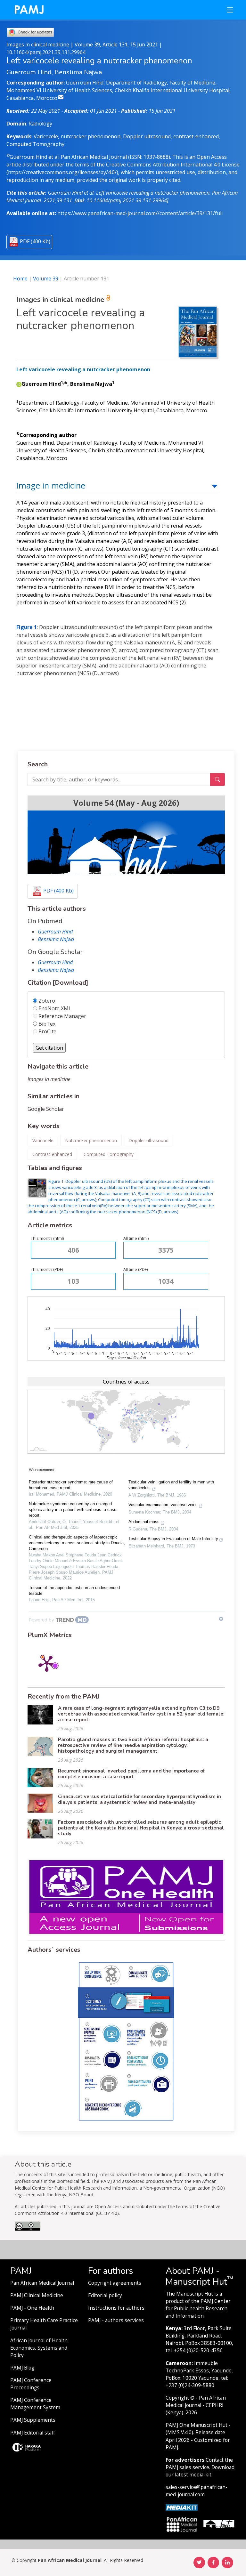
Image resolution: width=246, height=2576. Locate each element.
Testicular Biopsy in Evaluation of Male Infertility (173, 1539)
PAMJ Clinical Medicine (37, 2295)
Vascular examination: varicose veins (163, 1505)
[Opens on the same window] (28, 2229)
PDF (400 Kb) (35, 241)
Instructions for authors (116, 2308)
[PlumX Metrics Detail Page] (47, 1663)
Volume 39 (46, 279)
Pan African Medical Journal (42, 2283)
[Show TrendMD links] (221, 1619)
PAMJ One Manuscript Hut (197, 2425)
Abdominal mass (144, 1522)
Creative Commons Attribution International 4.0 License (173, 165)
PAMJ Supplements (33, 2420)
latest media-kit (193, 2475)
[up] (215, 485)
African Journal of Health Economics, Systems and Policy (39, 2348)
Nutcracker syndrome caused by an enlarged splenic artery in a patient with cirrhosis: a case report (73, 1510)
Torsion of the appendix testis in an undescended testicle (74, 1591)
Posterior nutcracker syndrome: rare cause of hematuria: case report (71, 1485)
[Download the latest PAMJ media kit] (182, 2507)
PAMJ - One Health (32, 2308)
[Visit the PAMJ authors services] (126, 2041)
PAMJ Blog (22, 2368)
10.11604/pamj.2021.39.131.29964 (46, 52)
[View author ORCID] (19, 384)
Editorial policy (105, 2295)
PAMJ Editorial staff (33, 2433)
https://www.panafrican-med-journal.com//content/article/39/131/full (140, 213)
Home (20, 279)
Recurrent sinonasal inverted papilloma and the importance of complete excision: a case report (131, 1774)
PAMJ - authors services (116, 2320)
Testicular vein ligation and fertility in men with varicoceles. (171, 1485)
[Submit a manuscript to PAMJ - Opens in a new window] (126, 842)
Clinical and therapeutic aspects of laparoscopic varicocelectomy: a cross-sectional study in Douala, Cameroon (77, 1543)
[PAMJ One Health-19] (126, 1896)
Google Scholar (46, 1109)
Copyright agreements (115, 2283)
